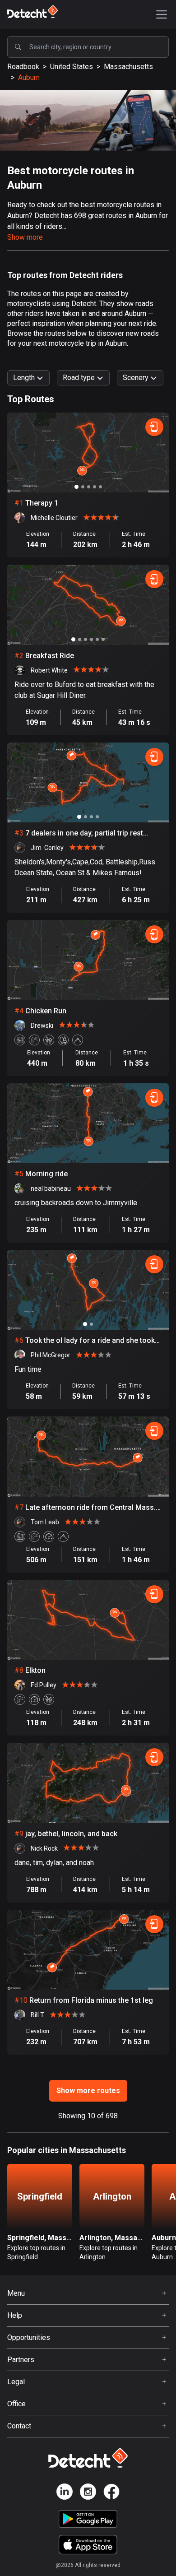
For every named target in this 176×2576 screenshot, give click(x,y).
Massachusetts (128, 67)
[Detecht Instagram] (88, 2493)
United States (72, 67)
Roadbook (23, 67)
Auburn (29, 77)
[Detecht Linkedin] (65, 2493)
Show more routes (88, 2091)
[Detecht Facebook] (111, 2493)
